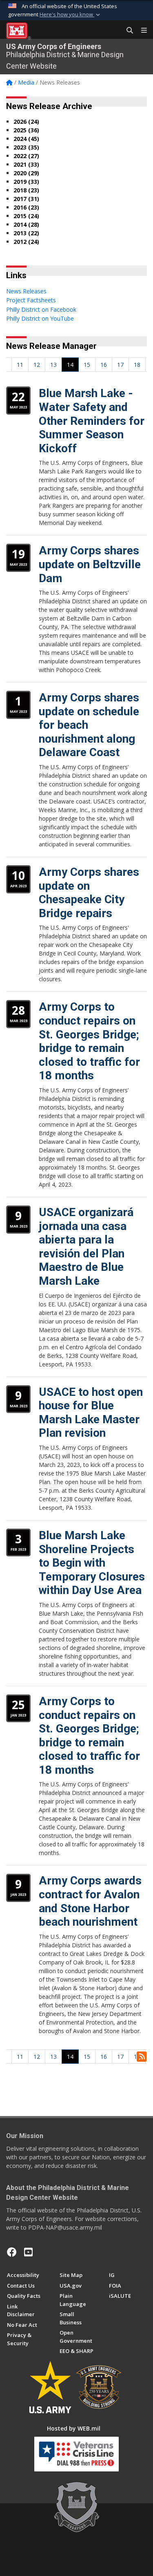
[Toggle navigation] (141, 31)
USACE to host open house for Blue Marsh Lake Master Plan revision (91, 1413)
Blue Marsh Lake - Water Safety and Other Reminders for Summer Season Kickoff (92, 421)
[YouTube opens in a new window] (28, 2252)
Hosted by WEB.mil (74, 2428)
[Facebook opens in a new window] (12, 2252)
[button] (71, 15)
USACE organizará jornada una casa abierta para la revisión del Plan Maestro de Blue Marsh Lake (86, 1247)
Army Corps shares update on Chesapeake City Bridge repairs (89, 893)
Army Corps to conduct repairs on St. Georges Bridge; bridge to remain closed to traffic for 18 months (89, 1041)
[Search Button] (127, 31)
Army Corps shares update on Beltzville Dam (90, 564)
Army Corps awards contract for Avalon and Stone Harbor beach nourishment (90, 1901)
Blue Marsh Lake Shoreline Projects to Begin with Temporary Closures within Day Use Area (92, 1563)
